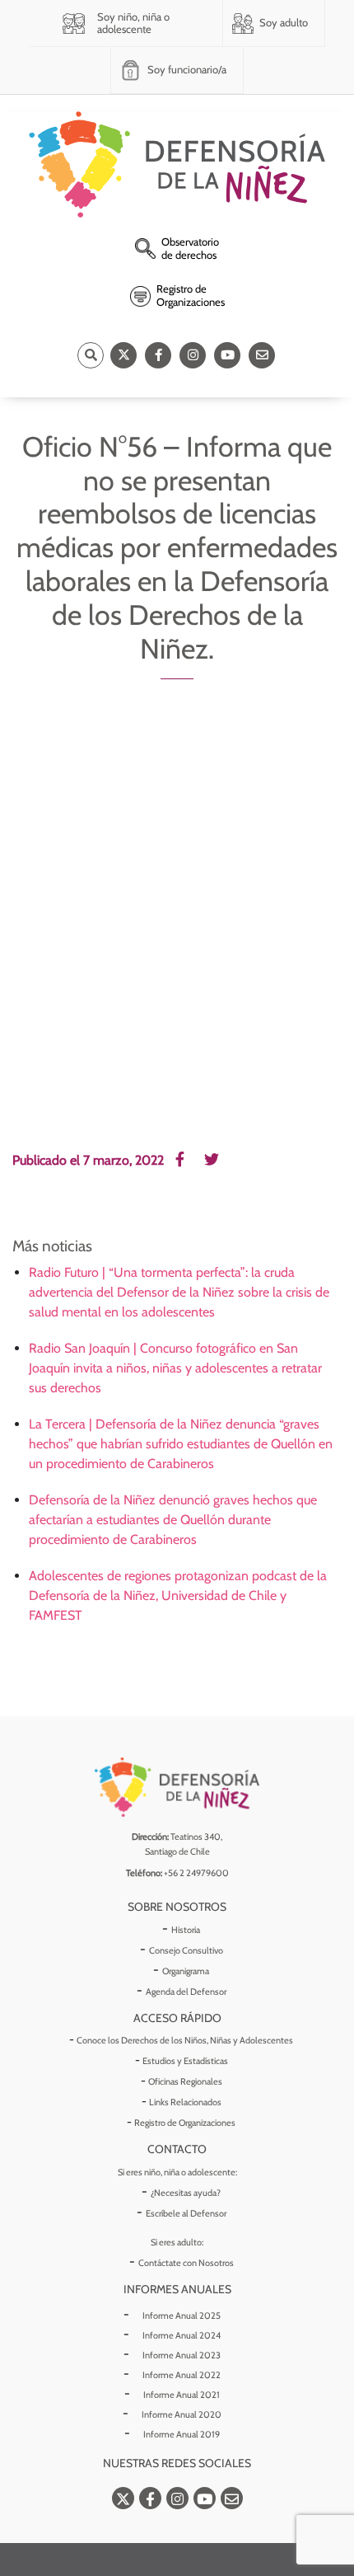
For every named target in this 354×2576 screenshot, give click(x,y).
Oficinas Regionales (185, 2081)
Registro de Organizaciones (185, 2123)
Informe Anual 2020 (182, 2414)
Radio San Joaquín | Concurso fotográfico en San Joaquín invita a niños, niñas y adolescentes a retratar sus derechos (175, 1368)
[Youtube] (227, 355)
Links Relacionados (185, 2102)
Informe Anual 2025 (182, 2316)
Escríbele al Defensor (186, 2213)
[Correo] (262, 355)
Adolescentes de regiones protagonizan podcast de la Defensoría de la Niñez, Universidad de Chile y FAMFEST (178, 1595)
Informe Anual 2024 (182, 2335)
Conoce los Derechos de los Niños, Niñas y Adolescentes (185, 2040)
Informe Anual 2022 (182, 2375)
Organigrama (186, 1971)
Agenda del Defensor (186, 1992)
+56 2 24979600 (196, 1873)
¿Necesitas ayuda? (186, 2193)
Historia (186, 1930)
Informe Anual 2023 (182, 2355)
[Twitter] (123, 355)
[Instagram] (193, 355)
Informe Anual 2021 (182, 2395)
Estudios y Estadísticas (185, 2061)
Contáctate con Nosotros (186, 2263)
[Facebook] (158, 355)
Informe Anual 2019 (182, 2434)
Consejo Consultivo (186, 1950)
